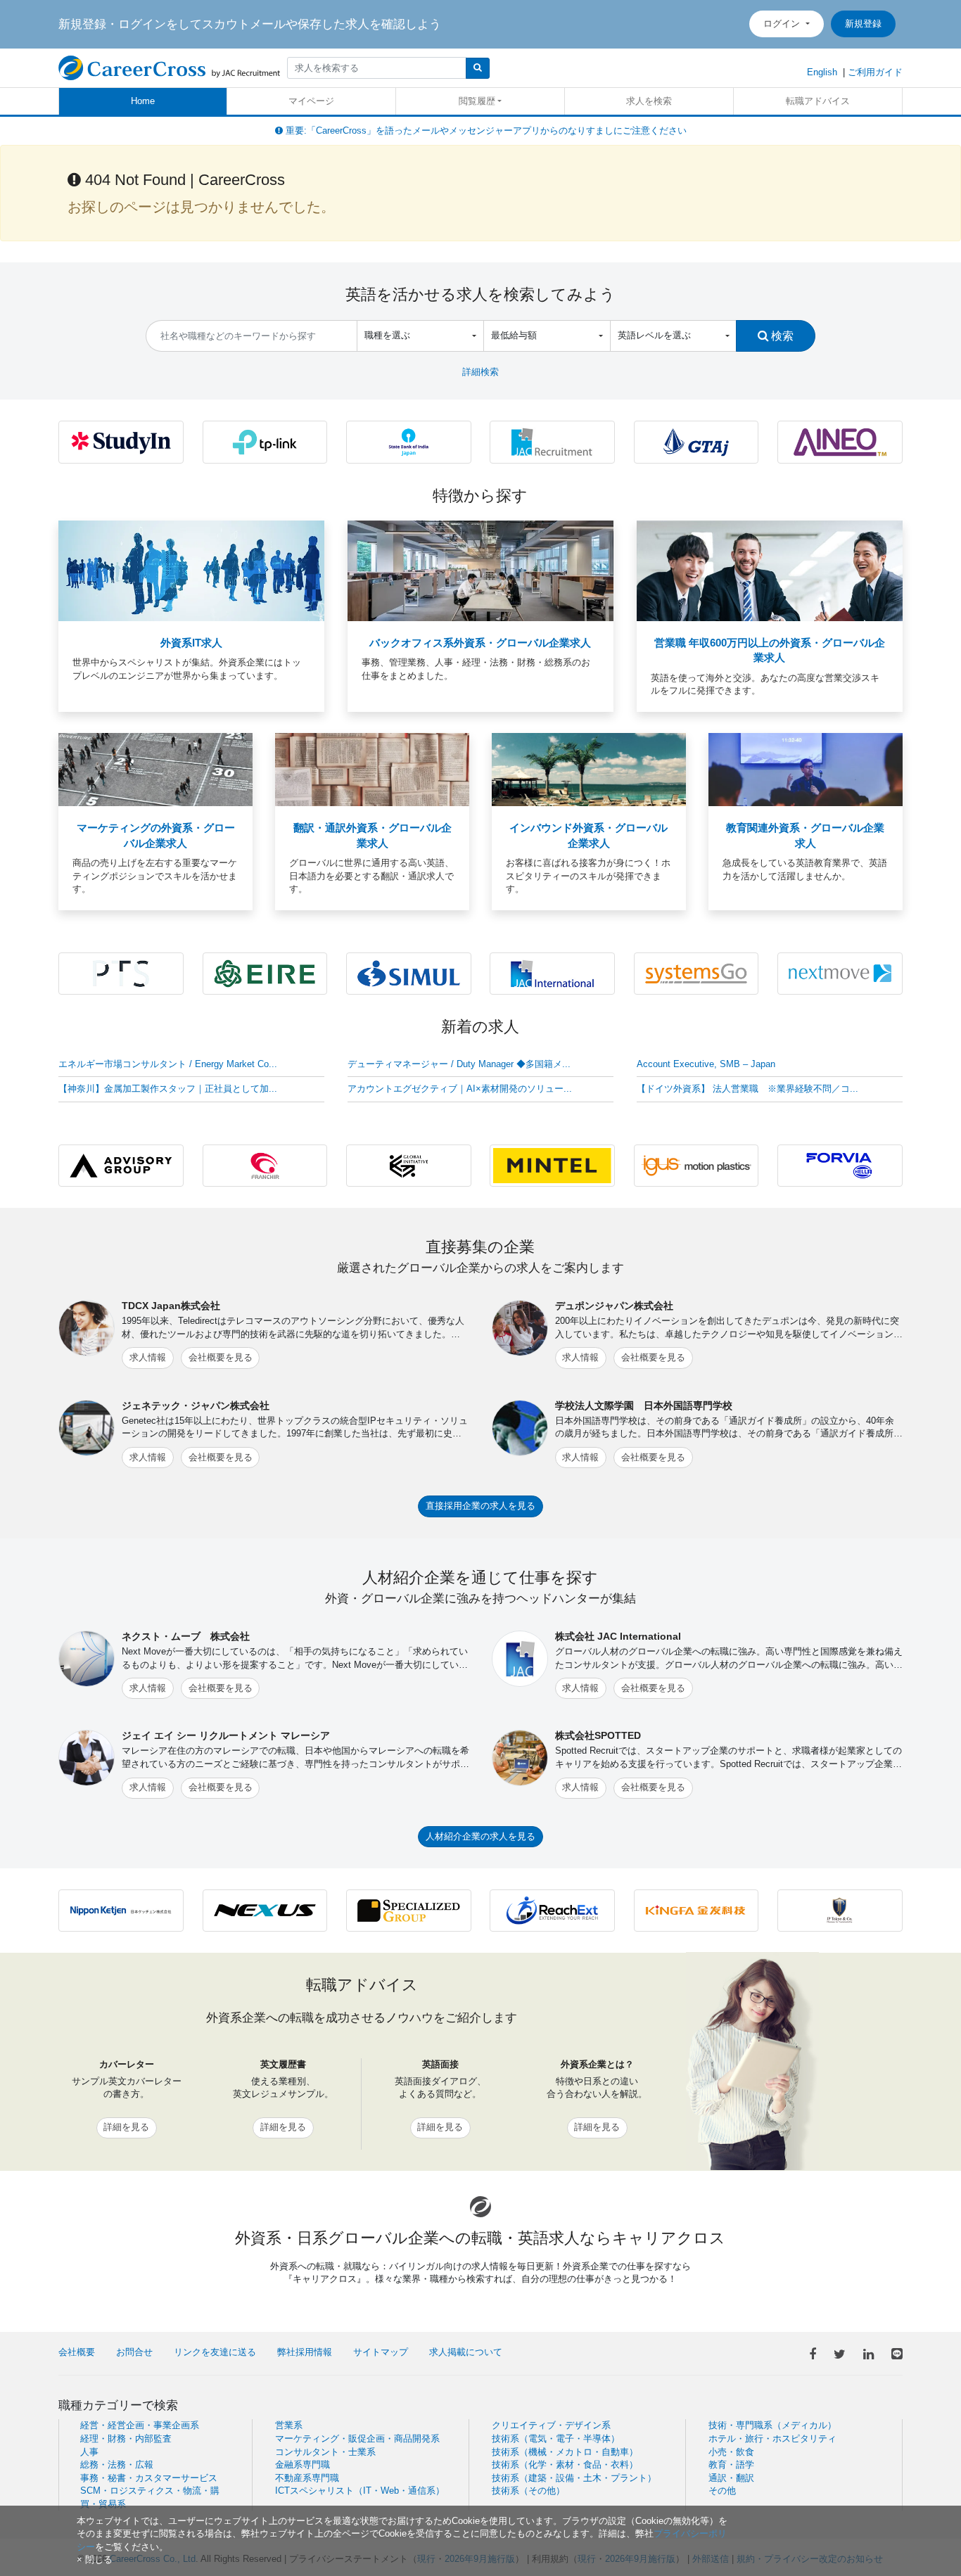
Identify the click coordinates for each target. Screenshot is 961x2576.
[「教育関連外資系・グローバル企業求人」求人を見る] (806, 769)
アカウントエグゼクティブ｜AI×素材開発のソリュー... (460, 1089)
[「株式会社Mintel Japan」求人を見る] (552, 1165)
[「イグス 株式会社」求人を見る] (696, 1165)
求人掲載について (466, 2352)
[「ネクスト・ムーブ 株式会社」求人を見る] (840, 973)
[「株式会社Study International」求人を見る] (121, 441)
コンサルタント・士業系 (325, 2452)
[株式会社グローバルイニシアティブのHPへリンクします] (409, 1165)
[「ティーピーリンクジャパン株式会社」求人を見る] (265, 441)
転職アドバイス (818, 101)
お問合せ (134, 2352)
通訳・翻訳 (731, 2478)
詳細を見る (126, 2127)
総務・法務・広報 (117, 2465)
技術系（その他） (528, 2491)
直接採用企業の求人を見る (480, 1506)
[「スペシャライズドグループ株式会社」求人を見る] (409, 1910)
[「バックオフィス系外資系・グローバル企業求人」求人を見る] (480, 570)
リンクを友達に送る (215, 2352)
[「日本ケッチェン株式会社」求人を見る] (121, 1910)
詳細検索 (480, 372)
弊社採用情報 (305, 2352)
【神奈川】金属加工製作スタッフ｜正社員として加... (168, 1089)
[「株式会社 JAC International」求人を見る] (552, 973)
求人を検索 (649, 101)
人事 (89, 2452)
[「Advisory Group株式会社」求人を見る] (121, 1165)
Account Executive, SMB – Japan (706, 1064)
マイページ (311, 101)
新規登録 (863, 24)
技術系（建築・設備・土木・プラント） (574, 2478)
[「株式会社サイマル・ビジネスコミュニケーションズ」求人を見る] (409, 973)
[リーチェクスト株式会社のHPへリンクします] (552, 1910)
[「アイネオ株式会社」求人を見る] (840, 441)
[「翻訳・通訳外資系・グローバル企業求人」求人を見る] (372, 769)
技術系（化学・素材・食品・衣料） (565, 2465)
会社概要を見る (221, 1357)
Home (143, 101)
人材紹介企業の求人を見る (480, 1836)
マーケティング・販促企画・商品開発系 (357, 2438)
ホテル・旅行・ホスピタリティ (772, 2438)
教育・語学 (731, 2465)
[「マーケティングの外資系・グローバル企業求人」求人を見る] (155, 769)
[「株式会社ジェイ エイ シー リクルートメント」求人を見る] (552, 441)
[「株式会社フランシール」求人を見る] (265, 1165)
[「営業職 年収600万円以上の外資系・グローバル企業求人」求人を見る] (770, 570)
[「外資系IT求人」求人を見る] (191, 570)
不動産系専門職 (307, 2478)
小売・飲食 (731, 2452)
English (822, 72)
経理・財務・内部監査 (126, 2438)
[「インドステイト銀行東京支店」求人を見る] (409, 441)
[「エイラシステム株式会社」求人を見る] (265, 973)
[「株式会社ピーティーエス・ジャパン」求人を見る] (121, 973)
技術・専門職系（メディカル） (772, 2425)
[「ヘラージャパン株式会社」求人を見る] (840, 1165)
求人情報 (148, 1357)
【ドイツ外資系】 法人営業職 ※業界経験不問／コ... (747, 1089)
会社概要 (77, 2352)
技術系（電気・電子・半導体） (556, 2438)
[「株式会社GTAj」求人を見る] (696, 441)
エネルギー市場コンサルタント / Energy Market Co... (168, 1064)
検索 (781, 336)
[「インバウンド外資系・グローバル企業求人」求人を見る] (589, 769)
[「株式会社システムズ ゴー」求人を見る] (696, 973)
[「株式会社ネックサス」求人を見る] (265, 1910)
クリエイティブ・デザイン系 (551, 2425)
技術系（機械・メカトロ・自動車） (565, 2452)
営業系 (289, 2425)
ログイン (783, 24)
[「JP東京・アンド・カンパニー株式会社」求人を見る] (840, 1910)
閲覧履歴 (477, 101)
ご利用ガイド (875, 72)
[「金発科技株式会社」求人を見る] (696, 1910)
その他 (722, 2491)
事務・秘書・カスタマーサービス (149, 2478)
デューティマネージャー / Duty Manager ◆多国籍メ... (459, 1064)
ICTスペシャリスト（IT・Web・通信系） (360, 2491)
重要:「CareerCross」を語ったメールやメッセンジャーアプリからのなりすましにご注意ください (485, 130)
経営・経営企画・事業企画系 (140, 2425)
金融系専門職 (303, 2465)
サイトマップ (381, 2352)
